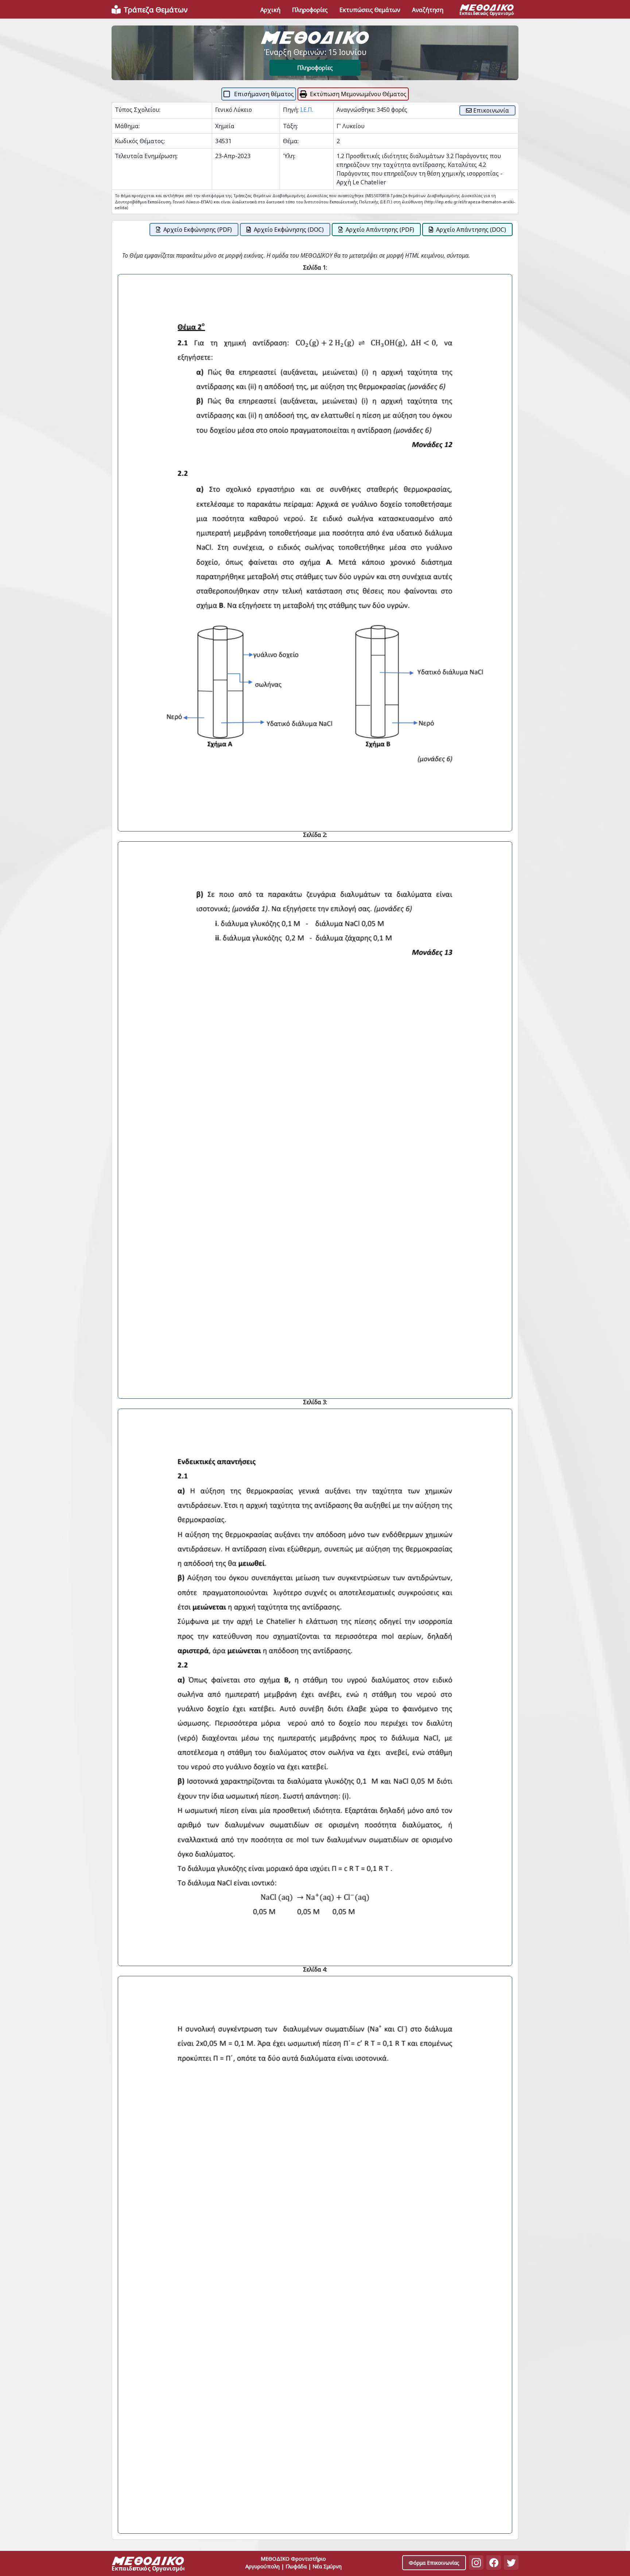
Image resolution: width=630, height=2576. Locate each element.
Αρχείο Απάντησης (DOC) (471, 230)
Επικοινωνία (490, 110)
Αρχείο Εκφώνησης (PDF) (198, 230)
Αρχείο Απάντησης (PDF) (380, 230)
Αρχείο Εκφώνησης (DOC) (289, 230)
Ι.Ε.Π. (307, 110)
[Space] (148, 2565)
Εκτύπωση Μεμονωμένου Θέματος (358, 94)
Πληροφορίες (315, 68)
